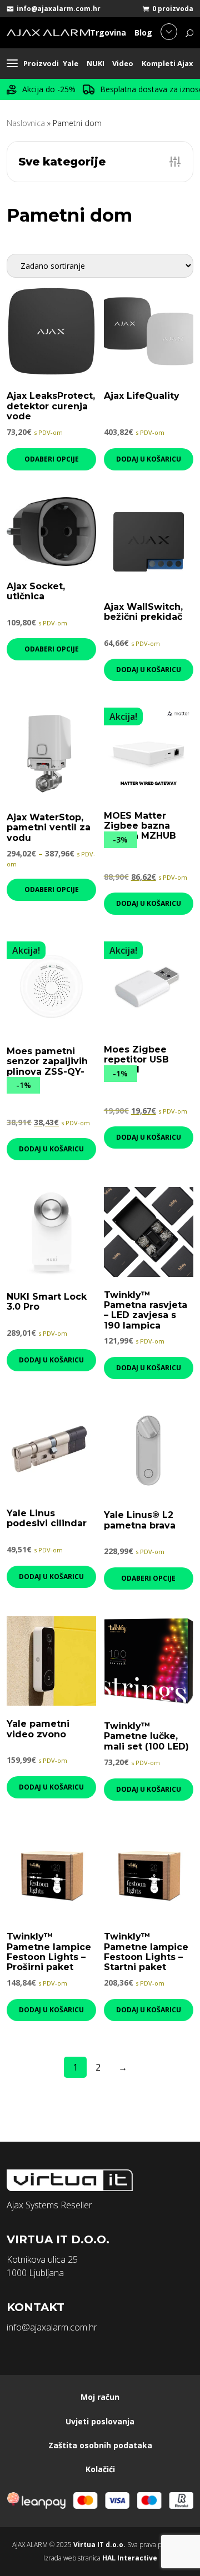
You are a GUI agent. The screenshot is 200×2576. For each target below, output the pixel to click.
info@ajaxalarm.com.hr (59, 9)
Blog (143, 32)
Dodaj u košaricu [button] (149, 459)
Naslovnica (26, 123)
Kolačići (100, 2469)
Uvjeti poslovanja (100, 2421)
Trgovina (108, 32)
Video (123, 63)
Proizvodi (41, 63)
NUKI (96, 63)
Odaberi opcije (52, 459)
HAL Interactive (130, 2558)
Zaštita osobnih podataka (100, 2445)
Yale (71, 63)
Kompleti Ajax (167, 63)
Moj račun (100, 2397)
